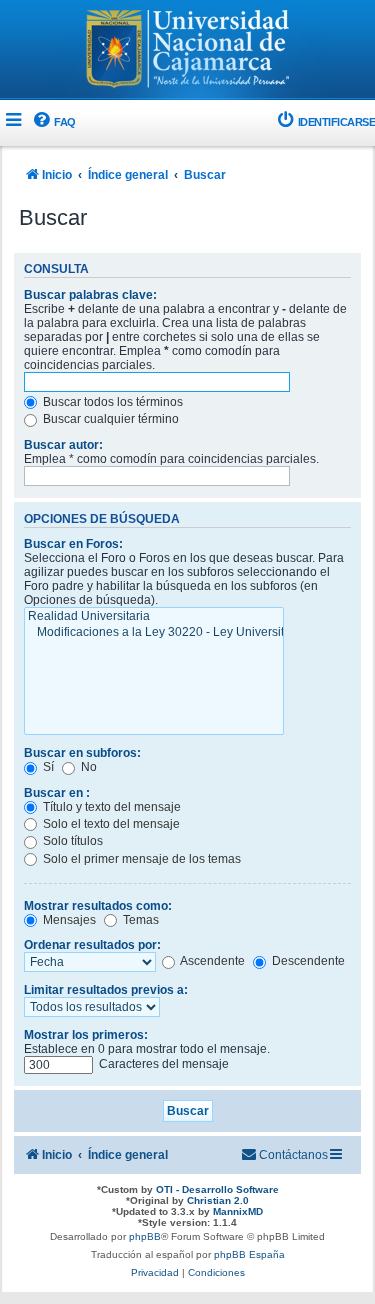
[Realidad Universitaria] (154, 617)
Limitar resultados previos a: (106, 990)
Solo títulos (71, 841)
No (87, 767)
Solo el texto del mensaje (110, 824)
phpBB (145, 1236)
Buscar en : (57, 793)
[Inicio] (188, 51)
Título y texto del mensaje (110, 807)
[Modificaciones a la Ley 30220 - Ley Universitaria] (154, 633)
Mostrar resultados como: (98, 906)
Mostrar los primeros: (86, 1035)
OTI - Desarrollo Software (217, 1189)
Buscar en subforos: (82, 753)
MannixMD (238, 1211)
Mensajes (68, 920)
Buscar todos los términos (111, 402)
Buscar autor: (63, 445)
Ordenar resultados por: (92, 945)
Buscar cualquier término (109, 419)
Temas (139, 920)
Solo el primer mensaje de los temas (140, 859)
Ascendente (211, 961)
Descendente (307, 961)
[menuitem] (53, 122)
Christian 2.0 (218, 1200)
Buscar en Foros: (73, 544)
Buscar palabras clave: (90, 295)
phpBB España (249, 1254)
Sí (47, 767)
